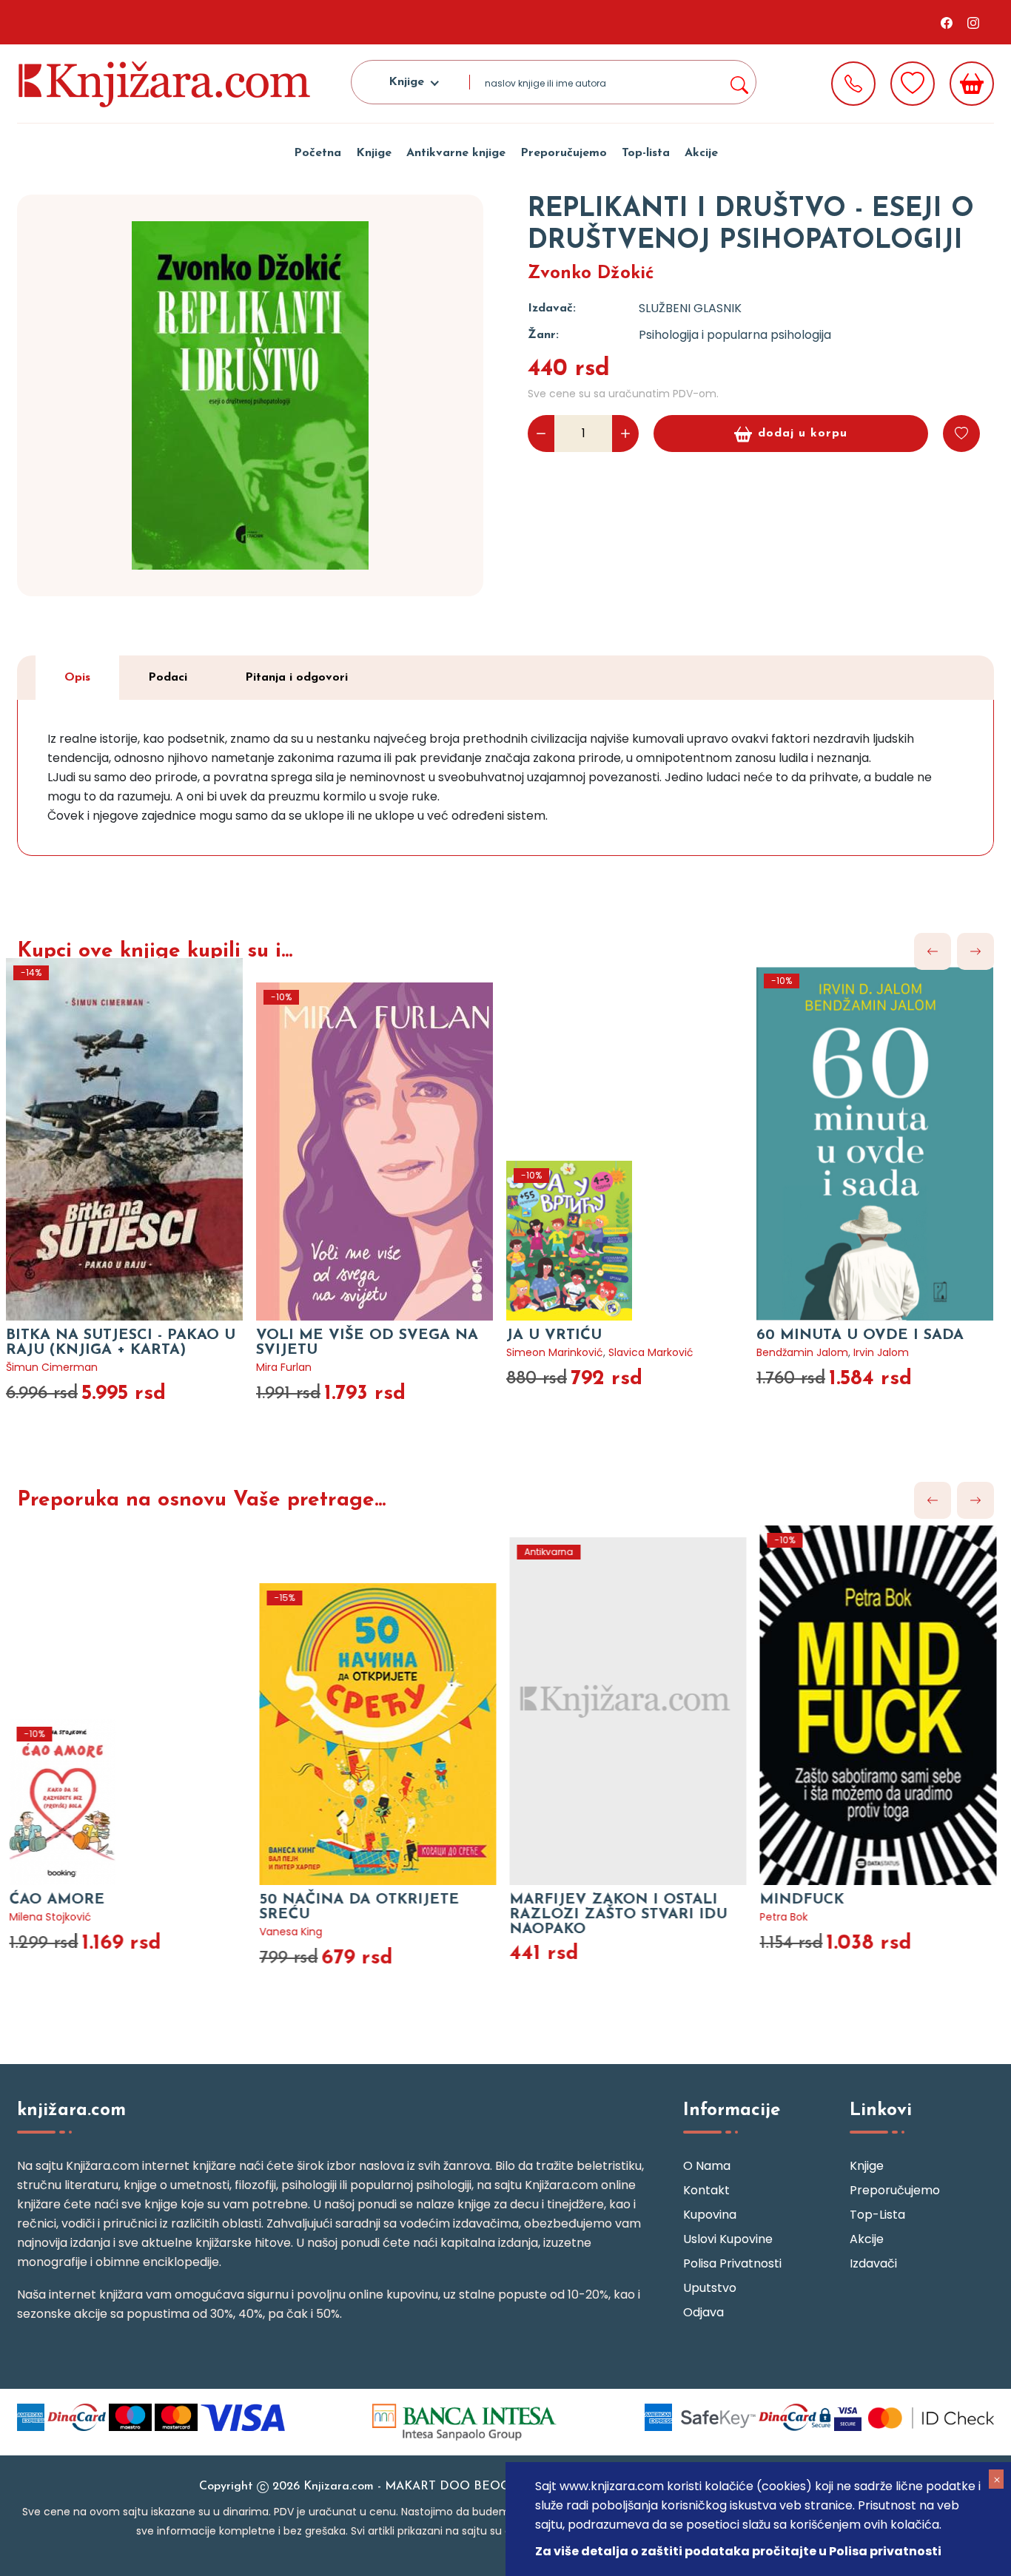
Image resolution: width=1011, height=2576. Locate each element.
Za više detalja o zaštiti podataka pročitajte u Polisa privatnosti (738, 2551)
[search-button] (739, 82)
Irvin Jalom (881, 1352)
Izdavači (873, 2263)
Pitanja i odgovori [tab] (296, 678)
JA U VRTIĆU (554, 1335)
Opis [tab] (77, 678)
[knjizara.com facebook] (947, 22)
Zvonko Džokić (591, 274)
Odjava (703, 2312)
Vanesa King (288, 1932)
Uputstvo (710, 2288)
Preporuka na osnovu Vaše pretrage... (201, 1500)
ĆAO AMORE (54, 1900)
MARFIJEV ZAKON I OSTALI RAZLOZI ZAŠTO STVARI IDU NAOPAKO (615, 1915)
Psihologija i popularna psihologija (735, 335)
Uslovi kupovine (728, 2239)
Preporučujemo (564, 153)
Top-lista (646, 153)
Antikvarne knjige (456, 153)
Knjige (374, 153)
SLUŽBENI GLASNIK (690, 308)
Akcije (701, 153)
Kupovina (710, 2215)
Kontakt (706, 2190)
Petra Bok (780, 1917)
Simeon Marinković (555, 1352)
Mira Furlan (284, 1367)
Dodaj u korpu (803, 434)
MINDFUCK (799, 1900)
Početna (318, 153)
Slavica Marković (651, 1352)
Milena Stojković (47, 1917)
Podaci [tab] (168, 678)
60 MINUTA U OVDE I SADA (860, 1335)
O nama (707, 2166)
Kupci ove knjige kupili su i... (155, 951)
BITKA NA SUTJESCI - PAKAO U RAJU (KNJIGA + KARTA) (121, 1343)
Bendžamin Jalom (802, 1352)
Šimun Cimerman (52, 1367)
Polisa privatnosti (732, 2263)
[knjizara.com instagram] (973, 22)
